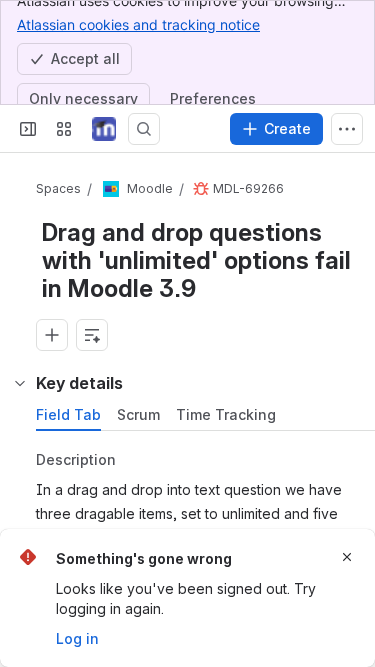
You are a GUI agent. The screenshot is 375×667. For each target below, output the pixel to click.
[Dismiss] (347, 557)
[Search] (144, 129)
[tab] (68, 415)
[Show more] (347, 129)
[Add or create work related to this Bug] (52, 335)
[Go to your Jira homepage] (104, 129)
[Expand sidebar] (28, 129)
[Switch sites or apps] (64, 129)
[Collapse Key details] (20, 383)
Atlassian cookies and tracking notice (138, 24)
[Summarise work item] (92, 335)
